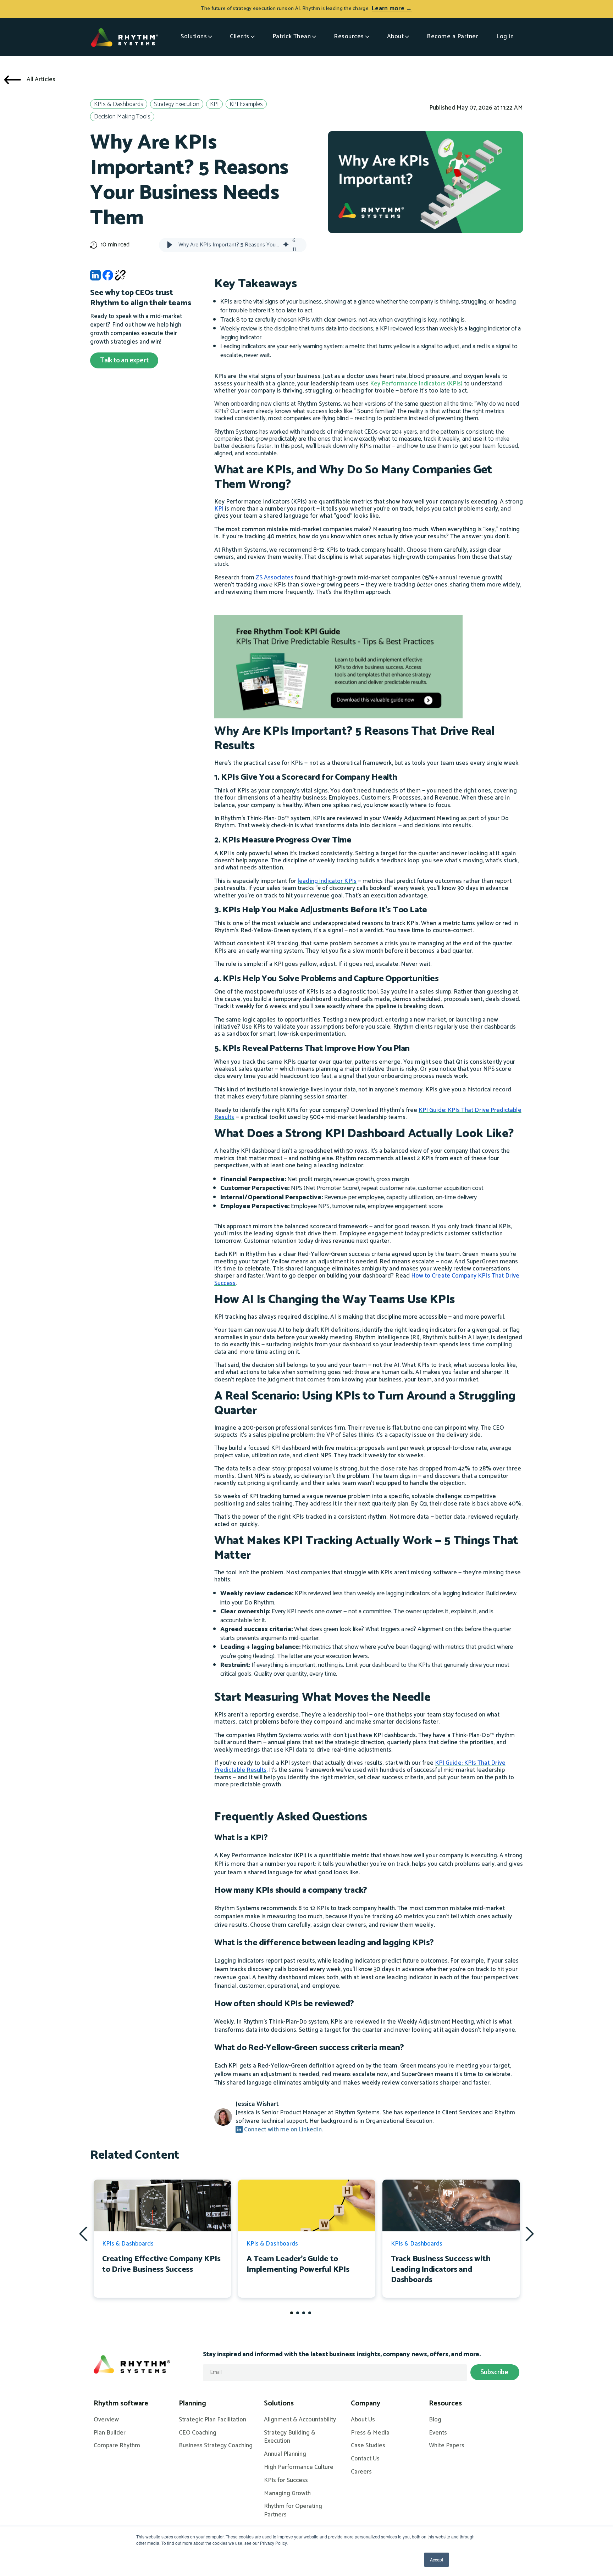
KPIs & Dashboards (119, 104)
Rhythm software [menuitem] (121, 2404)
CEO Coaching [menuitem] (198, 2433)
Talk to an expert (124, 360)
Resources (349, 37)
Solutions (194, 37)
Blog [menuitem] (435, 2420)
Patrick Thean (292, 37)
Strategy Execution (177, 104)
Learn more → (392, 9)
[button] (170, 245)
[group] (233, 245)
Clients (240, 37)
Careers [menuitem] (361, 2472)
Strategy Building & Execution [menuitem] (290, 2437)
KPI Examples (246, 104)
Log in (505, 37)
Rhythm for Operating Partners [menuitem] (293, 2511)
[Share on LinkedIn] (95, 277)
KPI (214, 104)
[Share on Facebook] (108, 277)
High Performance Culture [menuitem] (299, 2467)
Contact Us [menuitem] (365, 2459)
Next (530, 2233)
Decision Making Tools (122, 117)
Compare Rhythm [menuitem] (117, 2446)
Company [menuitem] (366, 2404)
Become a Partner (452, 37)
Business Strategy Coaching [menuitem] (216, 2446)
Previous (83, 2234)
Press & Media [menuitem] (370, 2433)
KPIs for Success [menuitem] (286, 2481)
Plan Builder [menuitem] (110, 2433)
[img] (286, 245)
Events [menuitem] (438, 2433)
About (396, 37)
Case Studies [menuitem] (368, 2446)
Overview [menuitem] (106, 2420)
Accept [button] (437, 2560)
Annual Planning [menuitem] (285, 2454)
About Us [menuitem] (363, 2420)
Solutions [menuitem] (279, 2404)
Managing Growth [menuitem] (287, 2494)
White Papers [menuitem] (447, 2446)
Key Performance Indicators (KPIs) (416, 384)
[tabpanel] (162, 2239)
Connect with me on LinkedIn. (283, 2130)
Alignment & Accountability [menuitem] (300, 2420)
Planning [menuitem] (192, 2404)
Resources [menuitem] (445, 2404)
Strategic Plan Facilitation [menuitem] (212, 2420)
